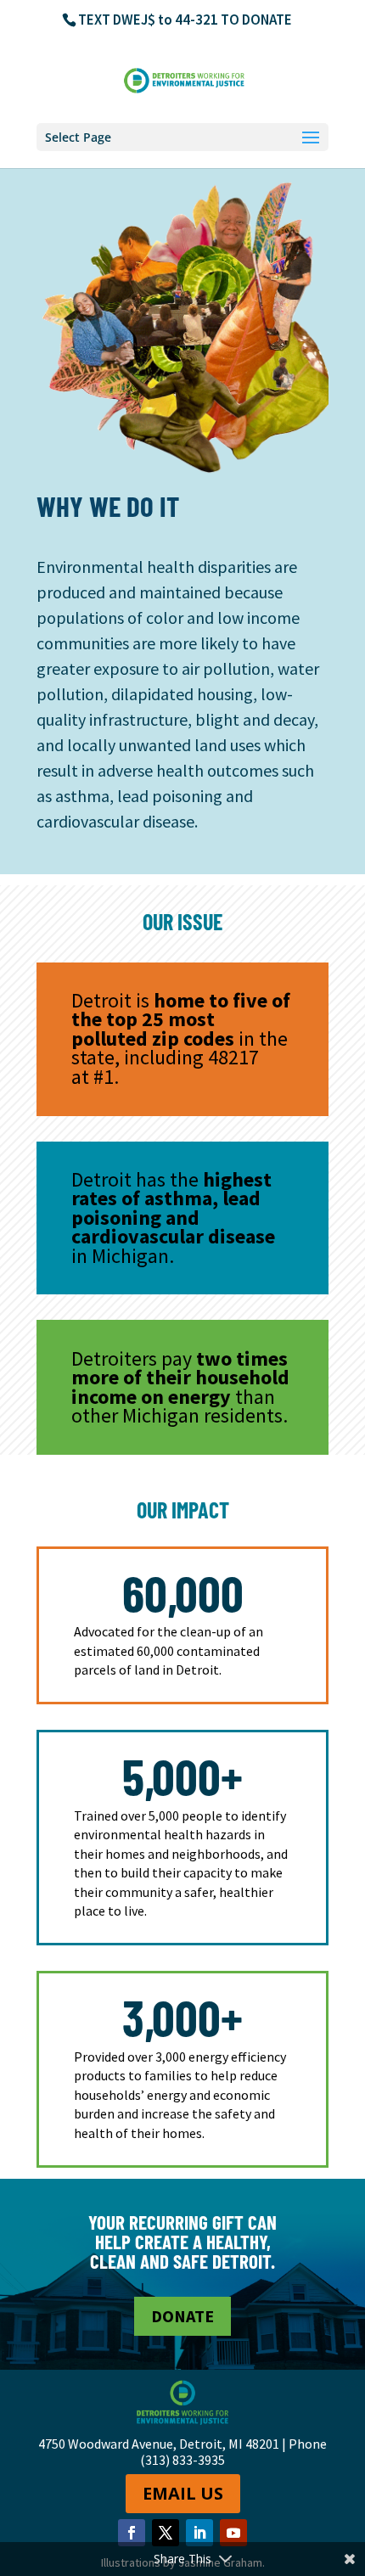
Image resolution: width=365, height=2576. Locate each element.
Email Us (183, 2493)
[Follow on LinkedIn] (199, 2533)
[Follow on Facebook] (132, 2533)
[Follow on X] (166, 2533)
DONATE (182, 2316)
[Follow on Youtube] (233, 2533)
